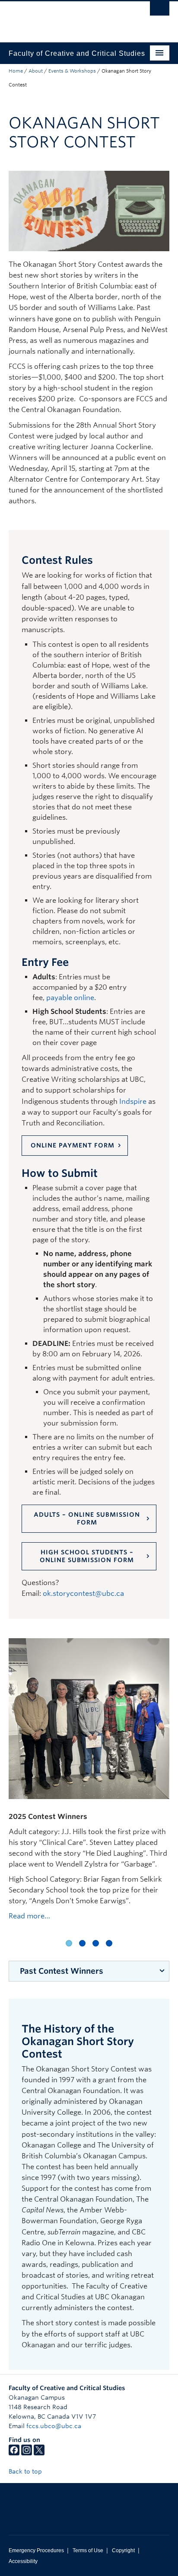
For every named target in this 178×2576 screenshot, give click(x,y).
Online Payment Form (73, 1145)
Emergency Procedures (36, 2550)
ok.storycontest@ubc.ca (83, 1593)
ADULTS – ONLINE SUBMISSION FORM (87, 1518)
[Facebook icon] (14, 2453)
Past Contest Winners (62, 1971)
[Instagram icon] (27, 2453)
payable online (70, 998)
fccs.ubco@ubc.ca (54, 2426)
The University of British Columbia (65, 18)
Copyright (123, 2550)
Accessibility (23, 2561)
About (36, 71)
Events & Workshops (72, 71)
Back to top (26, 2471)
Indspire (133, 1101)
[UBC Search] (160, 11)
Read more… (29, 1916)
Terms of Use (88, 2550)
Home (16, 71)
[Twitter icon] (39, 2453)
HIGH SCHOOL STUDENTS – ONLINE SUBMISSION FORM (87, 1556)
